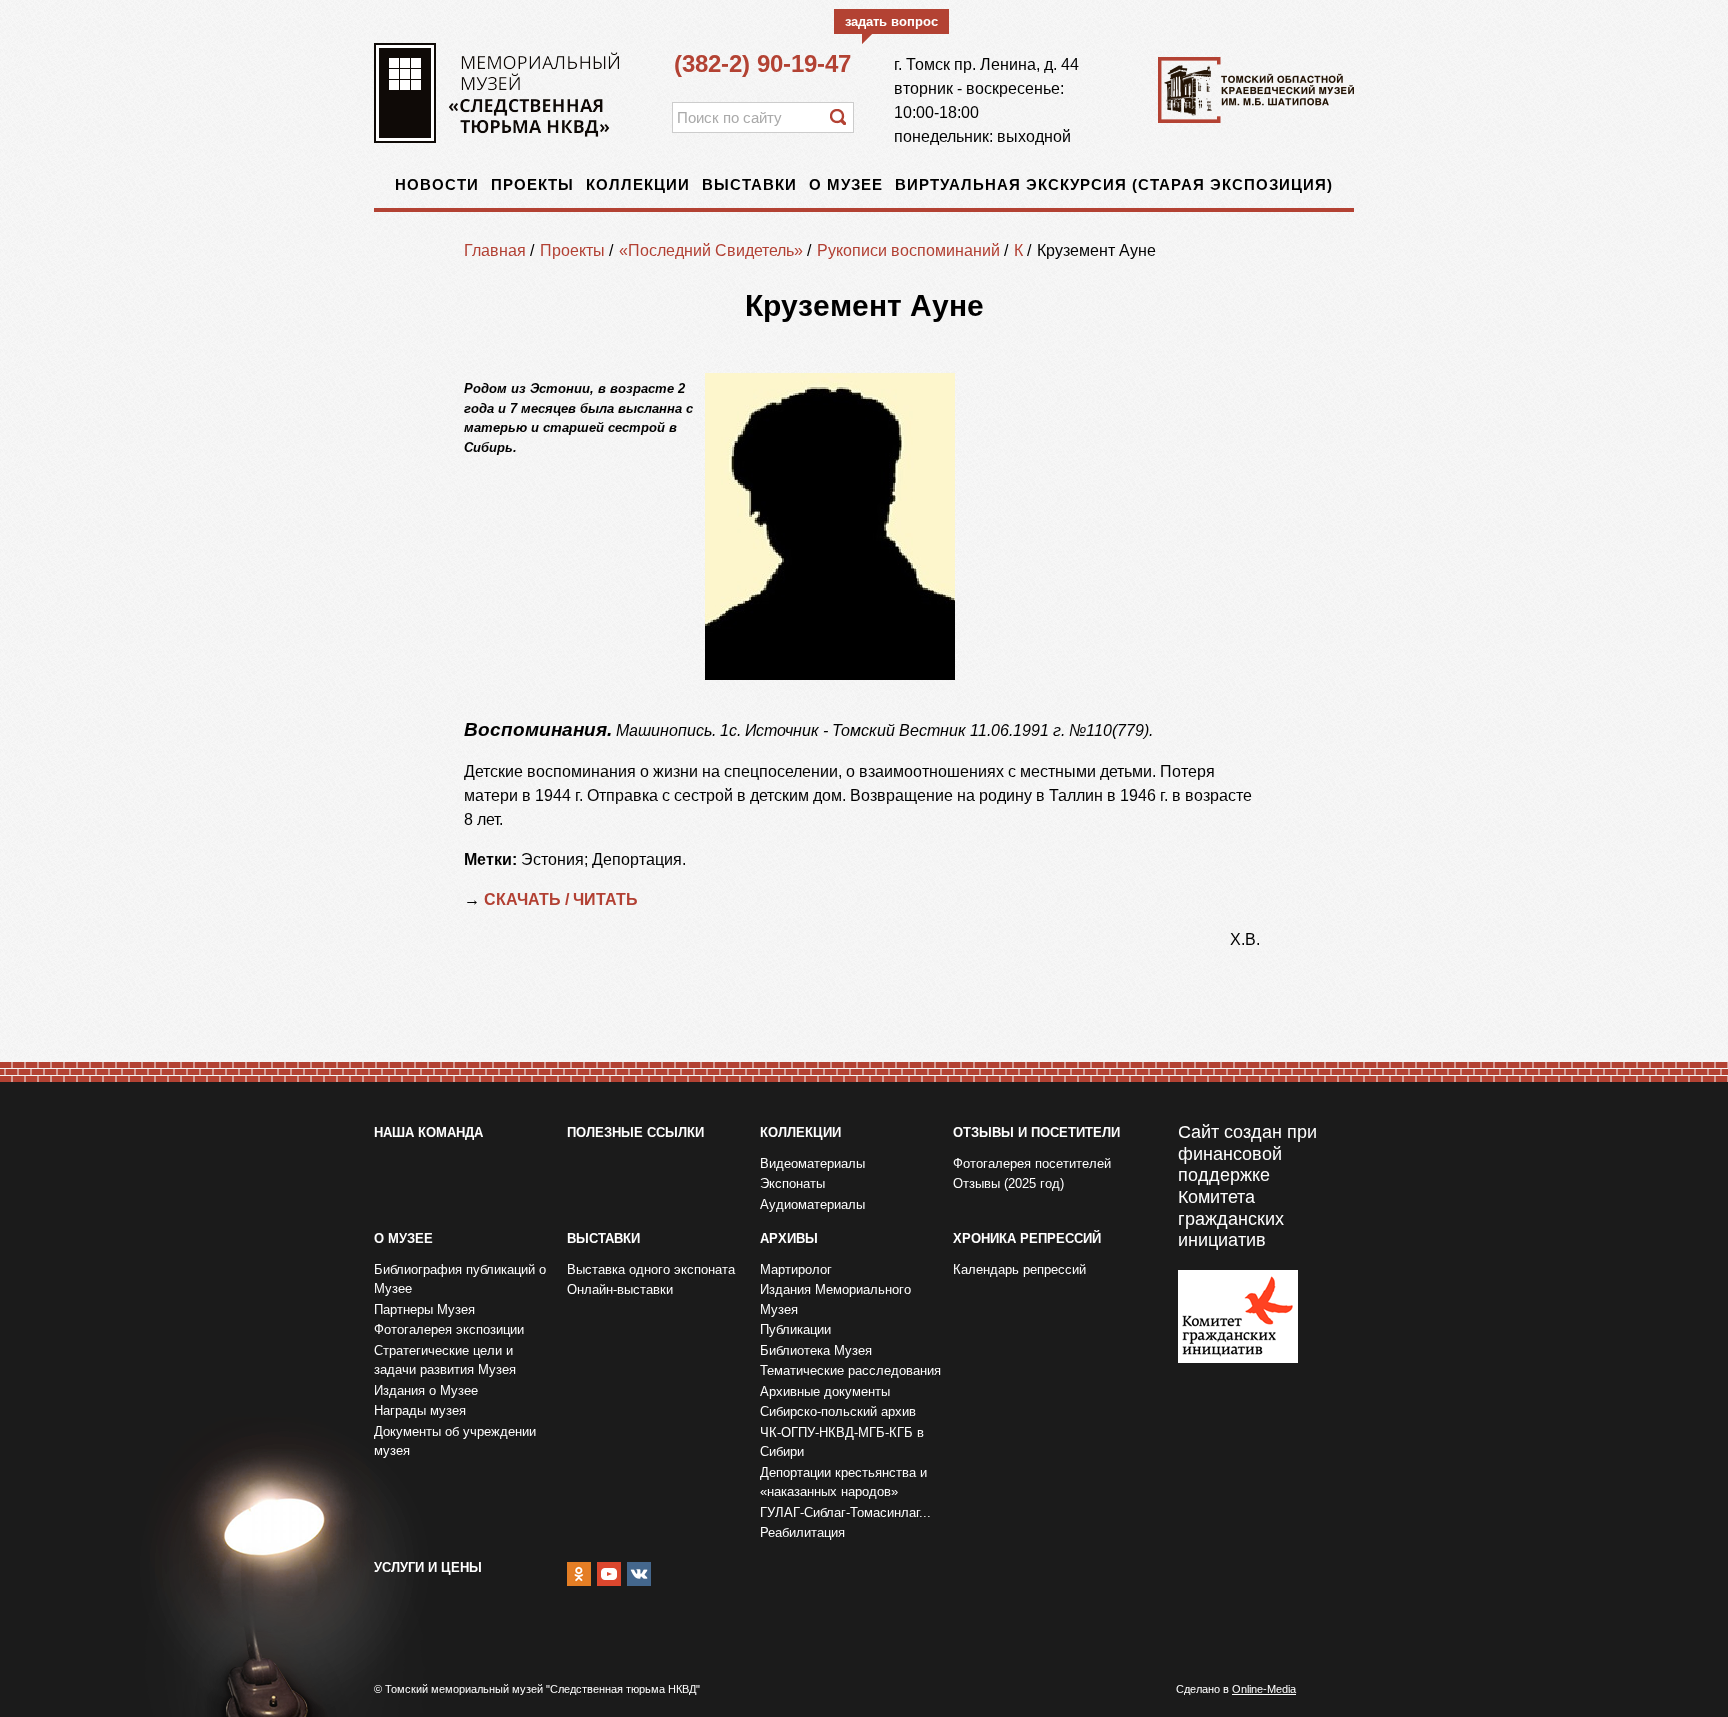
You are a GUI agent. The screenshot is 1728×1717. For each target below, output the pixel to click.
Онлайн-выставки (620, 1289)
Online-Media (1264, 1689)
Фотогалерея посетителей (1032, 1163)
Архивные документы (825, 1391)
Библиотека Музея (816, 1350)
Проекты (532, 184)
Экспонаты (792, 1183)
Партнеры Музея (424, 1309)
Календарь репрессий (1019, 1269)
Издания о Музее (426, 1390)
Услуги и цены (428, 1567)
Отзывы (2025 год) (1008, 1183)
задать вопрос (891, 21)
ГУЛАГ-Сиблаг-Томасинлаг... (845, 1512)
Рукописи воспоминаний (908, 250)
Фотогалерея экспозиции (449, 1329)
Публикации (795, 1329)
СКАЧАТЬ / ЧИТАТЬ (563, 899)
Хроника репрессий (1027, 1238)
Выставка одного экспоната (651, 1269)
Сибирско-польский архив (838, 1411)
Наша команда (428, 1132)
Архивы (789, 1238)
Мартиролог (796, 1269)
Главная (495, 250)
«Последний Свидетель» (711, 250)
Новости (437, 184)
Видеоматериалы (812, 1163)
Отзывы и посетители (1036, 1132)
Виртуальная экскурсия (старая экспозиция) (1114, 184)
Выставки (749, 184)
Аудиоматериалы (812, 1204)
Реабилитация (802, 1532)
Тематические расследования (850, 1370)
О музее (846, 184)
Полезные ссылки (635, 1132)
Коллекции (638, 184)
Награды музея (420, 1410)
